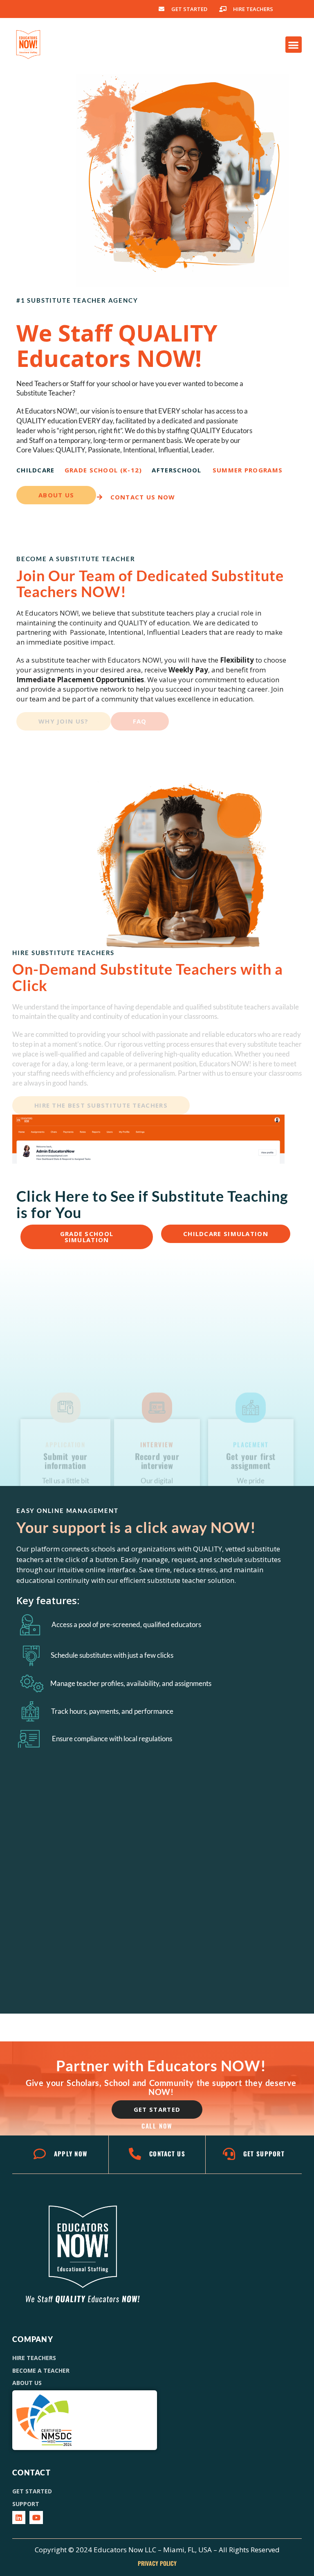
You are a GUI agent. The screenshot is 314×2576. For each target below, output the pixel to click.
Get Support (264, 2153)
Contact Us (167, 2153)
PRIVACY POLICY (157, 2563)
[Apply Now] (40, 2154)
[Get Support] (229, 2154)
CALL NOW (157, 2126)
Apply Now (71, 2153)
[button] (294, 45)
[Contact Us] (135, 2154)
